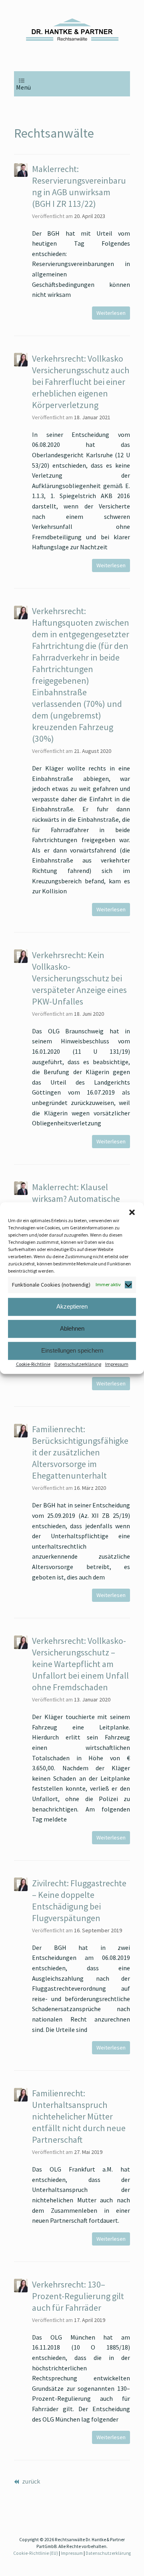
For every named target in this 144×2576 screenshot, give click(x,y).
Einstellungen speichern (72, 1350)
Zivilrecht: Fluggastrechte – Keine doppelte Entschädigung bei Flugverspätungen (79, 1900)
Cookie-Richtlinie (33, 1364)
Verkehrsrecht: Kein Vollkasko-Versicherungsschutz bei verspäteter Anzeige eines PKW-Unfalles (79, 978)
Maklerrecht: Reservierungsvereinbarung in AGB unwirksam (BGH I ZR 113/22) (79, 186)
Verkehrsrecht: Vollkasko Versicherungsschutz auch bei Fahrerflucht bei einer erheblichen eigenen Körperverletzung (81, 382)
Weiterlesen (111, 313)
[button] (132, 1212)
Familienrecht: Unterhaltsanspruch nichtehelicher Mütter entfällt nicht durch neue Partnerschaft (79, 2116)
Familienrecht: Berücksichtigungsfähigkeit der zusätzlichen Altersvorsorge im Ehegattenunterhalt (80, 1452)
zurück (30, 2481)
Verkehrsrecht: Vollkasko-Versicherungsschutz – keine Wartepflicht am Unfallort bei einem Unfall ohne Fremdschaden (80, 1664)
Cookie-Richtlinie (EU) (36, 2553)
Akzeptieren (72, 1306)
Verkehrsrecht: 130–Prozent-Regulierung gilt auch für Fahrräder (78, 2296)
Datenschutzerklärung (78, 1364)
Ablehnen (72, 1328)
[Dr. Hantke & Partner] (72, 30)
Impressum (117, 1364)
